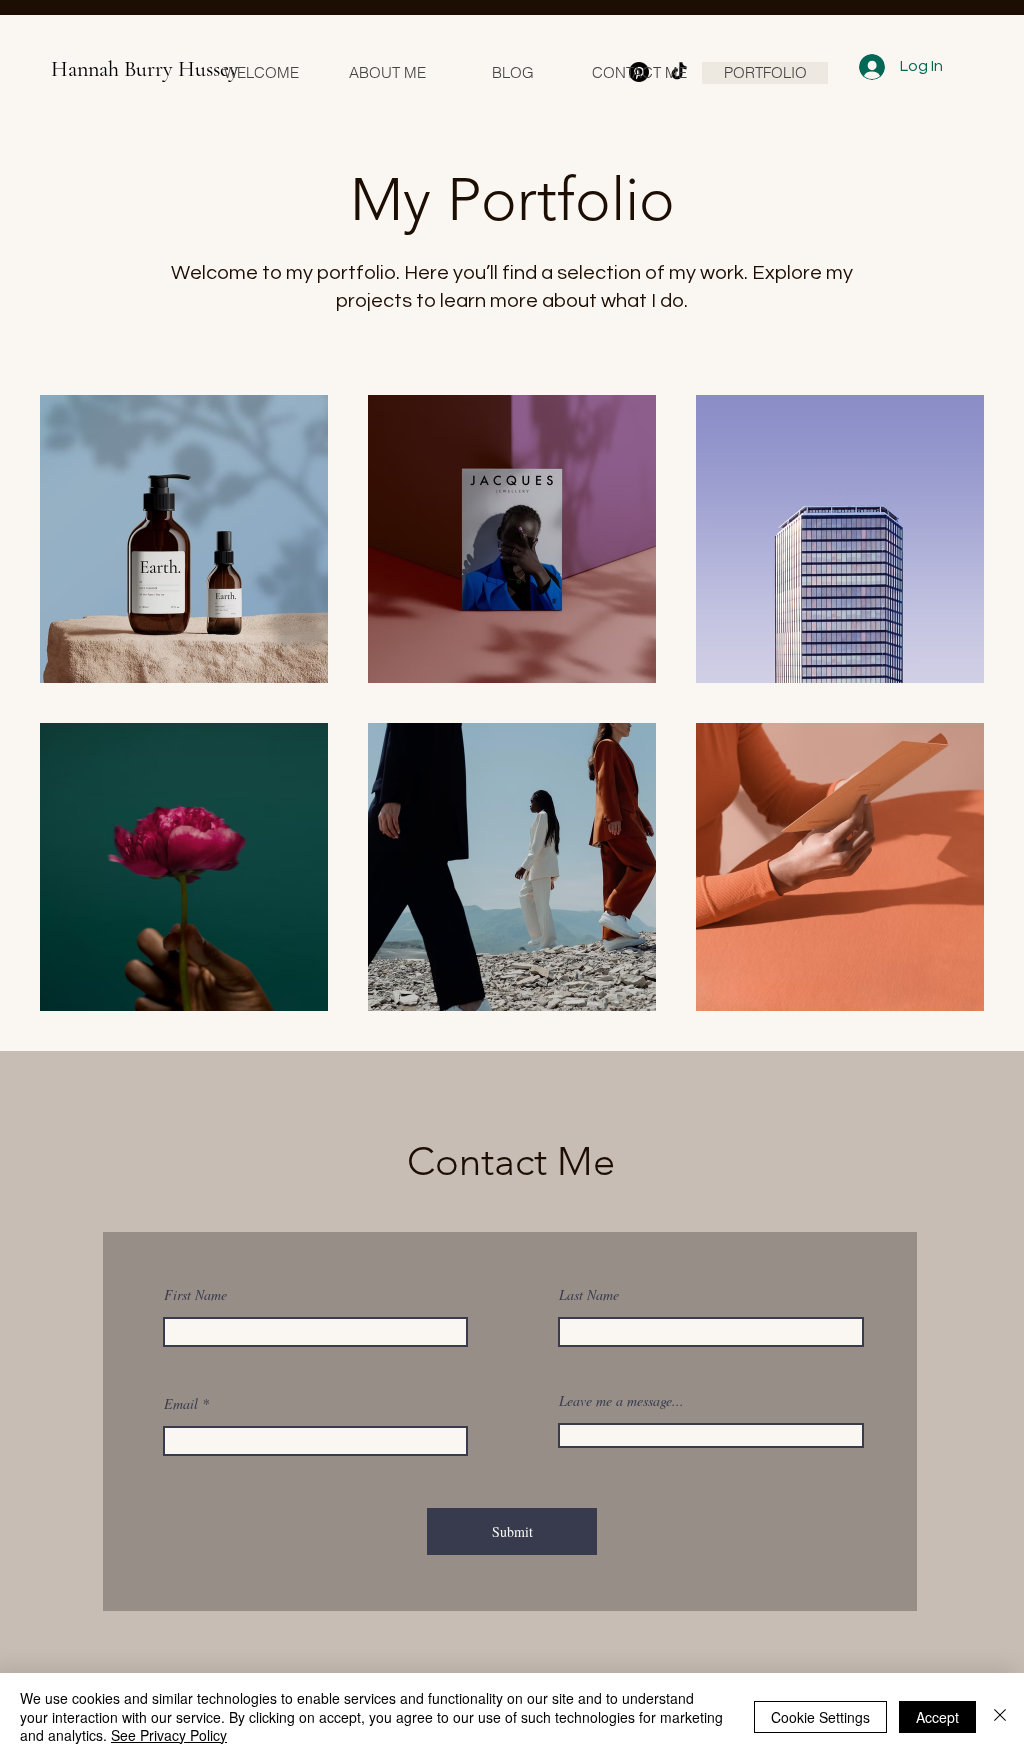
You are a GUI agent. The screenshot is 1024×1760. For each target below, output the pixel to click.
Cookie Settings (820, 1717)
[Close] (1000, 1716)
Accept (937, 1717)
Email (181, 1404)
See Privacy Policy (169, 1735)
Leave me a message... (621, 1401)
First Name (195, 1295)
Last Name (589, 1295)
